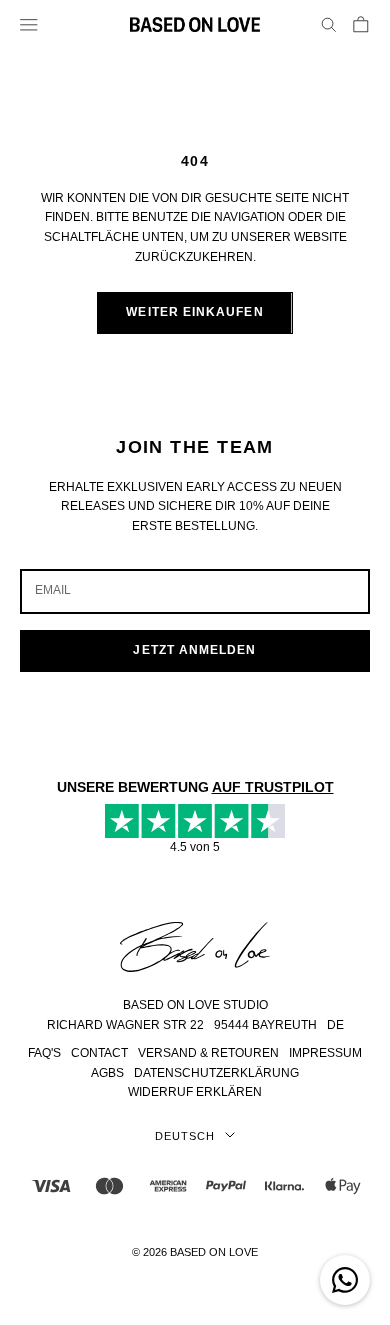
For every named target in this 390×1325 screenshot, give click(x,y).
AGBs (107, 1073)
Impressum (325, 1053)
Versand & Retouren (208, 1053)
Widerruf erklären (195, 1092)
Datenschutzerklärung (216, 1073)
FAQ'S (44, 1053)
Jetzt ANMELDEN (194, 650)
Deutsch (184, 1136)
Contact (99, 1053)
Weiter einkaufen (194, 312)
